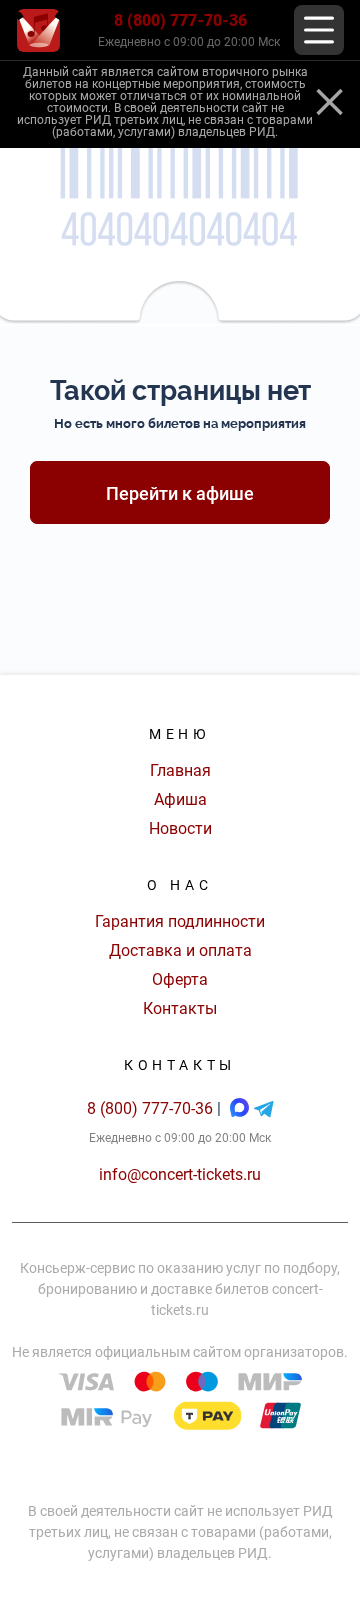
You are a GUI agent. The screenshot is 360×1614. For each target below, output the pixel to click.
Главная (180, 770)
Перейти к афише (180, 493)
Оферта (180, 979)
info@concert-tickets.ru (180, 1174)
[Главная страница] (38, 30)
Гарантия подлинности (180, 921)
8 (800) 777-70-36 (180, 20)
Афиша (180, 799)
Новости (180, 828)
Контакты (180, 1008)
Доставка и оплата (180, 950)
